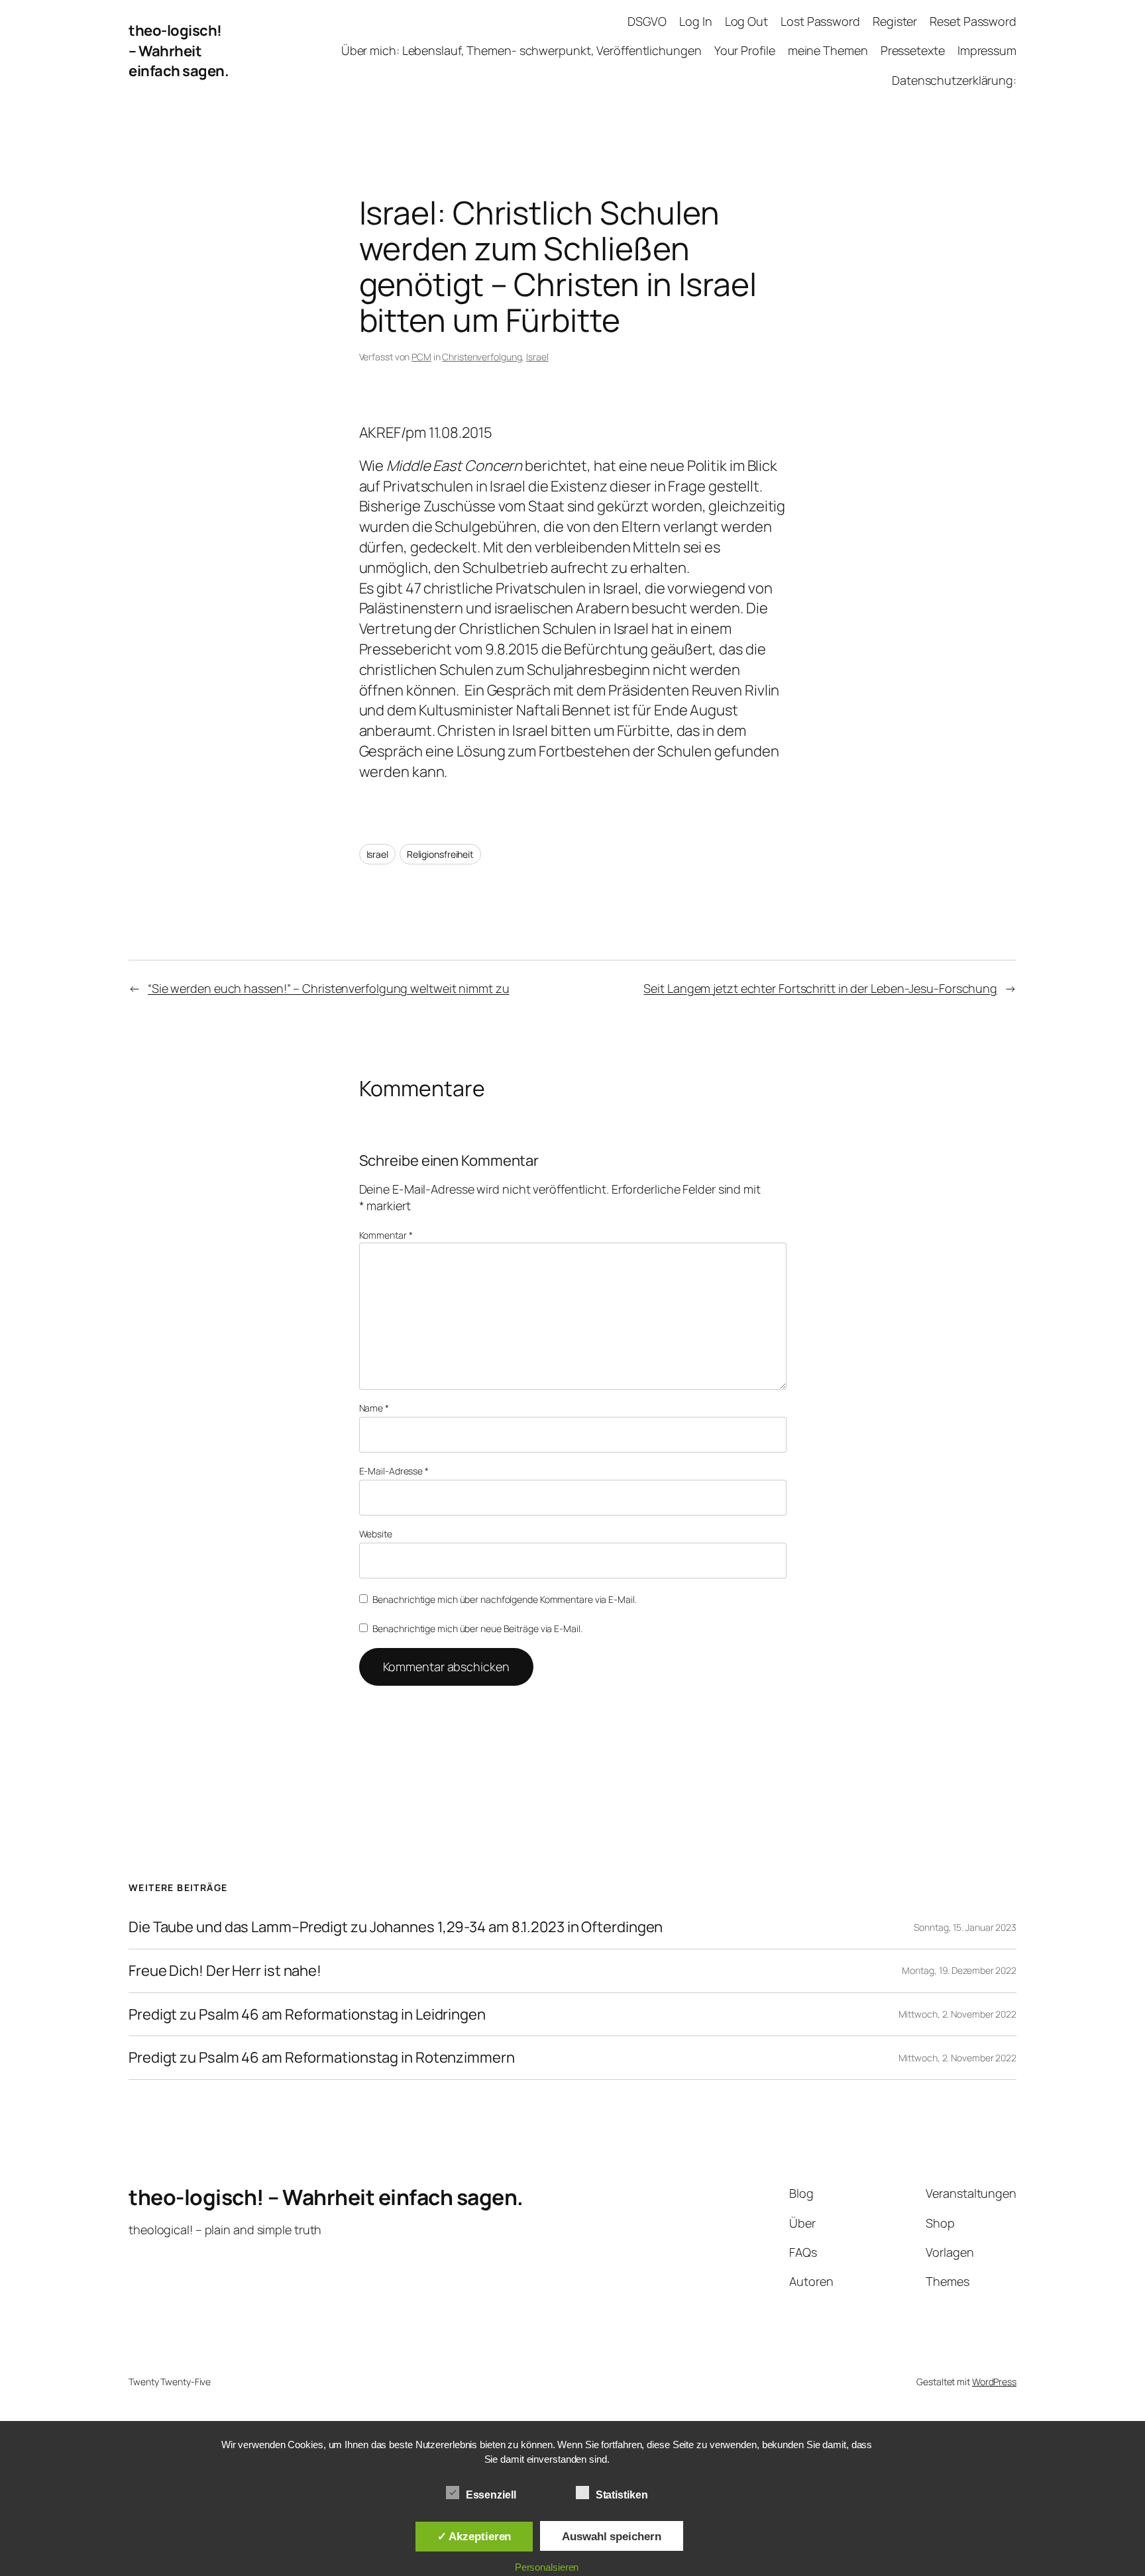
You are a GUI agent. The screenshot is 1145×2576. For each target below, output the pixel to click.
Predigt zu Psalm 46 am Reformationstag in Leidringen (307, 2015)
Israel (537, 357)
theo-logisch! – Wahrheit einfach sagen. (179, 51)
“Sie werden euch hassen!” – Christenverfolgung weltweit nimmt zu (329, 988)
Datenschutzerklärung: (954, 80)
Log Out (746, 21)
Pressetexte (913, 50)
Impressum (987, 50)
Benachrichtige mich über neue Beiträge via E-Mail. (477, 1628)
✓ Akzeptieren (474, 2536)
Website (376, 1534)
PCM (421, 357)
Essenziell (491, 2495)
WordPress (994, 2382)
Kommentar (386, 1235)
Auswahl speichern (611, 2536)
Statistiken (622, 2495)
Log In (695, 21)
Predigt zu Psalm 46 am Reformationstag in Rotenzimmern (322, 2058)
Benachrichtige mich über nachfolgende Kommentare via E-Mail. (505, 1599)
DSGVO (647, 21)
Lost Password (820, 21)
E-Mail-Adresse (394, 1471)
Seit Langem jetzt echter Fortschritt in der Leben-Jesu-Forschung (820, 988)
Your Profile (745, 50)
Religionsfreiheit (440, 854)
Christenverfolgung (482, 357)
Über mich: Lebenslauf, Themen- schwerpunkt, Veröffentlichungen (521, 50)
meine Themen (828, 50)
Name (374, 1408)
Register (895, 21)
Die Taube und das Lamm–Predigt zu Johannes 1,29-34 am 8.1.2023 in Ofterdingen (396, 1927)
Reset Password (973, 21)
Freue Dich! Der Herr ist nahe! (225, 1971)
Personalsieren (547, 2567)
